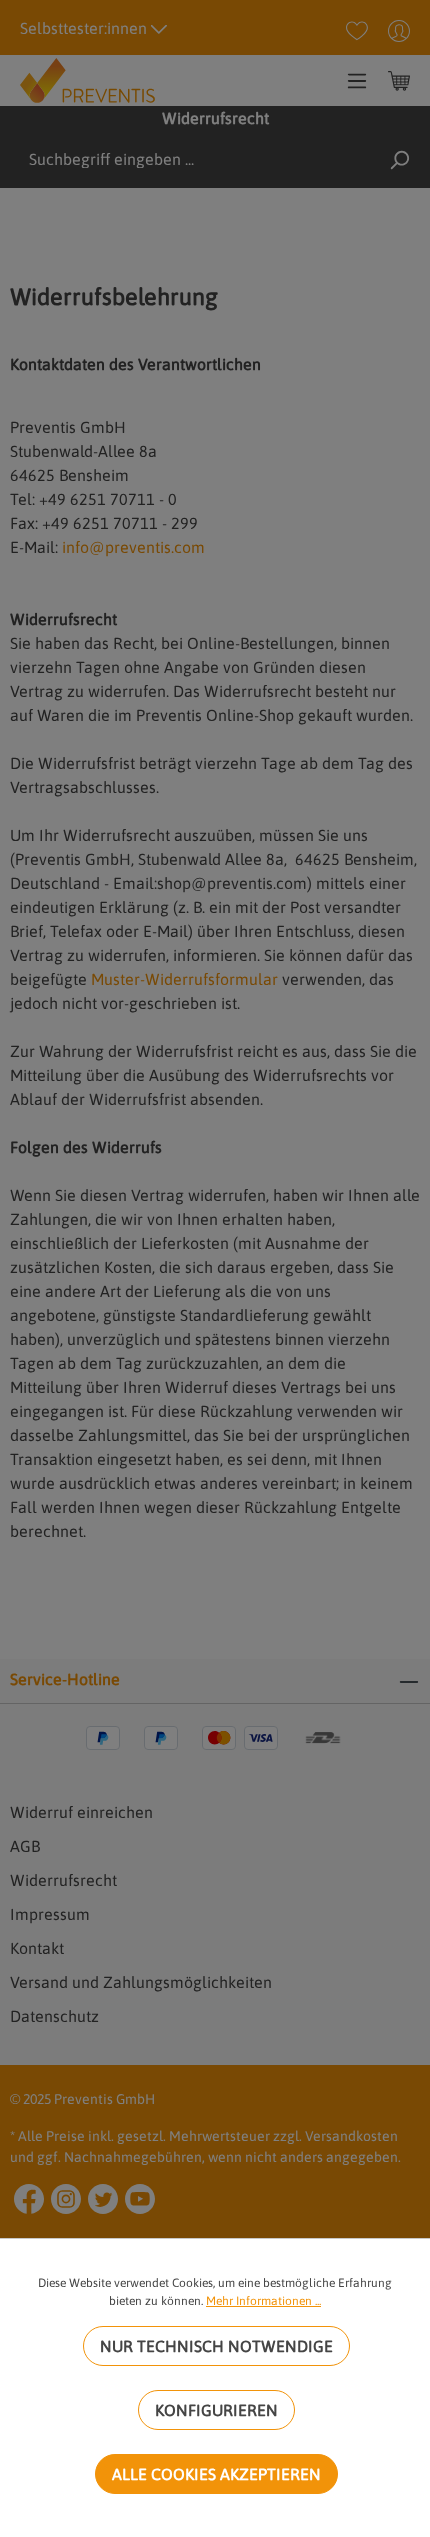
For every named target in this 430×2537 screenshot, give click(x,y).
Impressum (50, 1914)
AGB (25, 1846)
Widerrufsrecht (63, 1880)
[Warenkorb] (399, 80)
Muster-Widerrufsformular (184, 979)
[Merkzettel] (357, 30)
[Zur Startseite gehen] (87, 79)
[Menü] (357, 80)
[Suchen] (399, 159)
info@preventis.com (133, 547)
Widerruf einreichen (81, 1812)
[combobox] (167, 159)
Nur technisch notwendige (216, 2346)
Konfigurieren (216, 2410)
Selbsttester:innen (85, 28)
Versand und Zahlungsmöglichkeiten (141, 1982)
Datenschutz (54, 2016)
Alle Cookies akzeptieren (216, 2474)
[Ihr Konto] (399, 30)
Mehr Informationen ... (263, 2301)
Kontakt (37, 1948)
